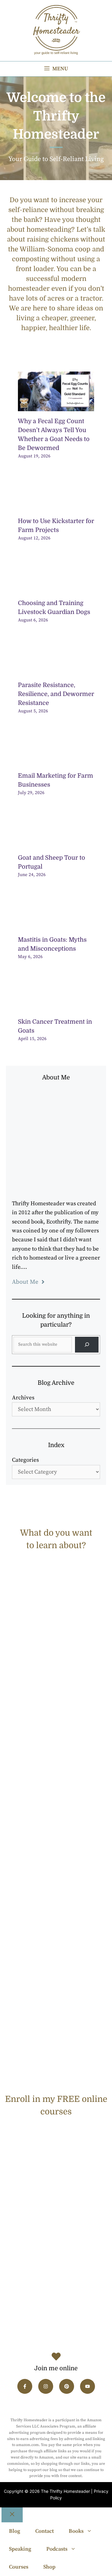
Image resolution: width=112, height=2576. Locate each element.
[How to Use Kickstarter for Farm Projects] (56, 506)
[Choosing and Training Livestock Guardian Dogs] (56, 588)
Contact (45, 2531)
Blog (15, 2531)
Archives (23, 1398)
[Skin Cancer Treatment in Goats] (56, 1007)
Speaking (20, 2549)
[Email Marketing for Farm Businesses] (56, 761)
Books (76, 2531)
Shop (49, 2567)
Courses (19, 2567)
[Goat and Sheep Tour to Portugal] (56, 843)
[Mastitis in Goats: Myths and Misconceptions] (56, 925)
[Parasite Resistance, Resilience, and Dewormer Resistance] (56, 670)
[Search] (87, 1345)
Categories (25, 1460)
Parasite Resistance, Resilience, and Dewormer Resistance (56, 694)
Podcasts (57, 2549)
